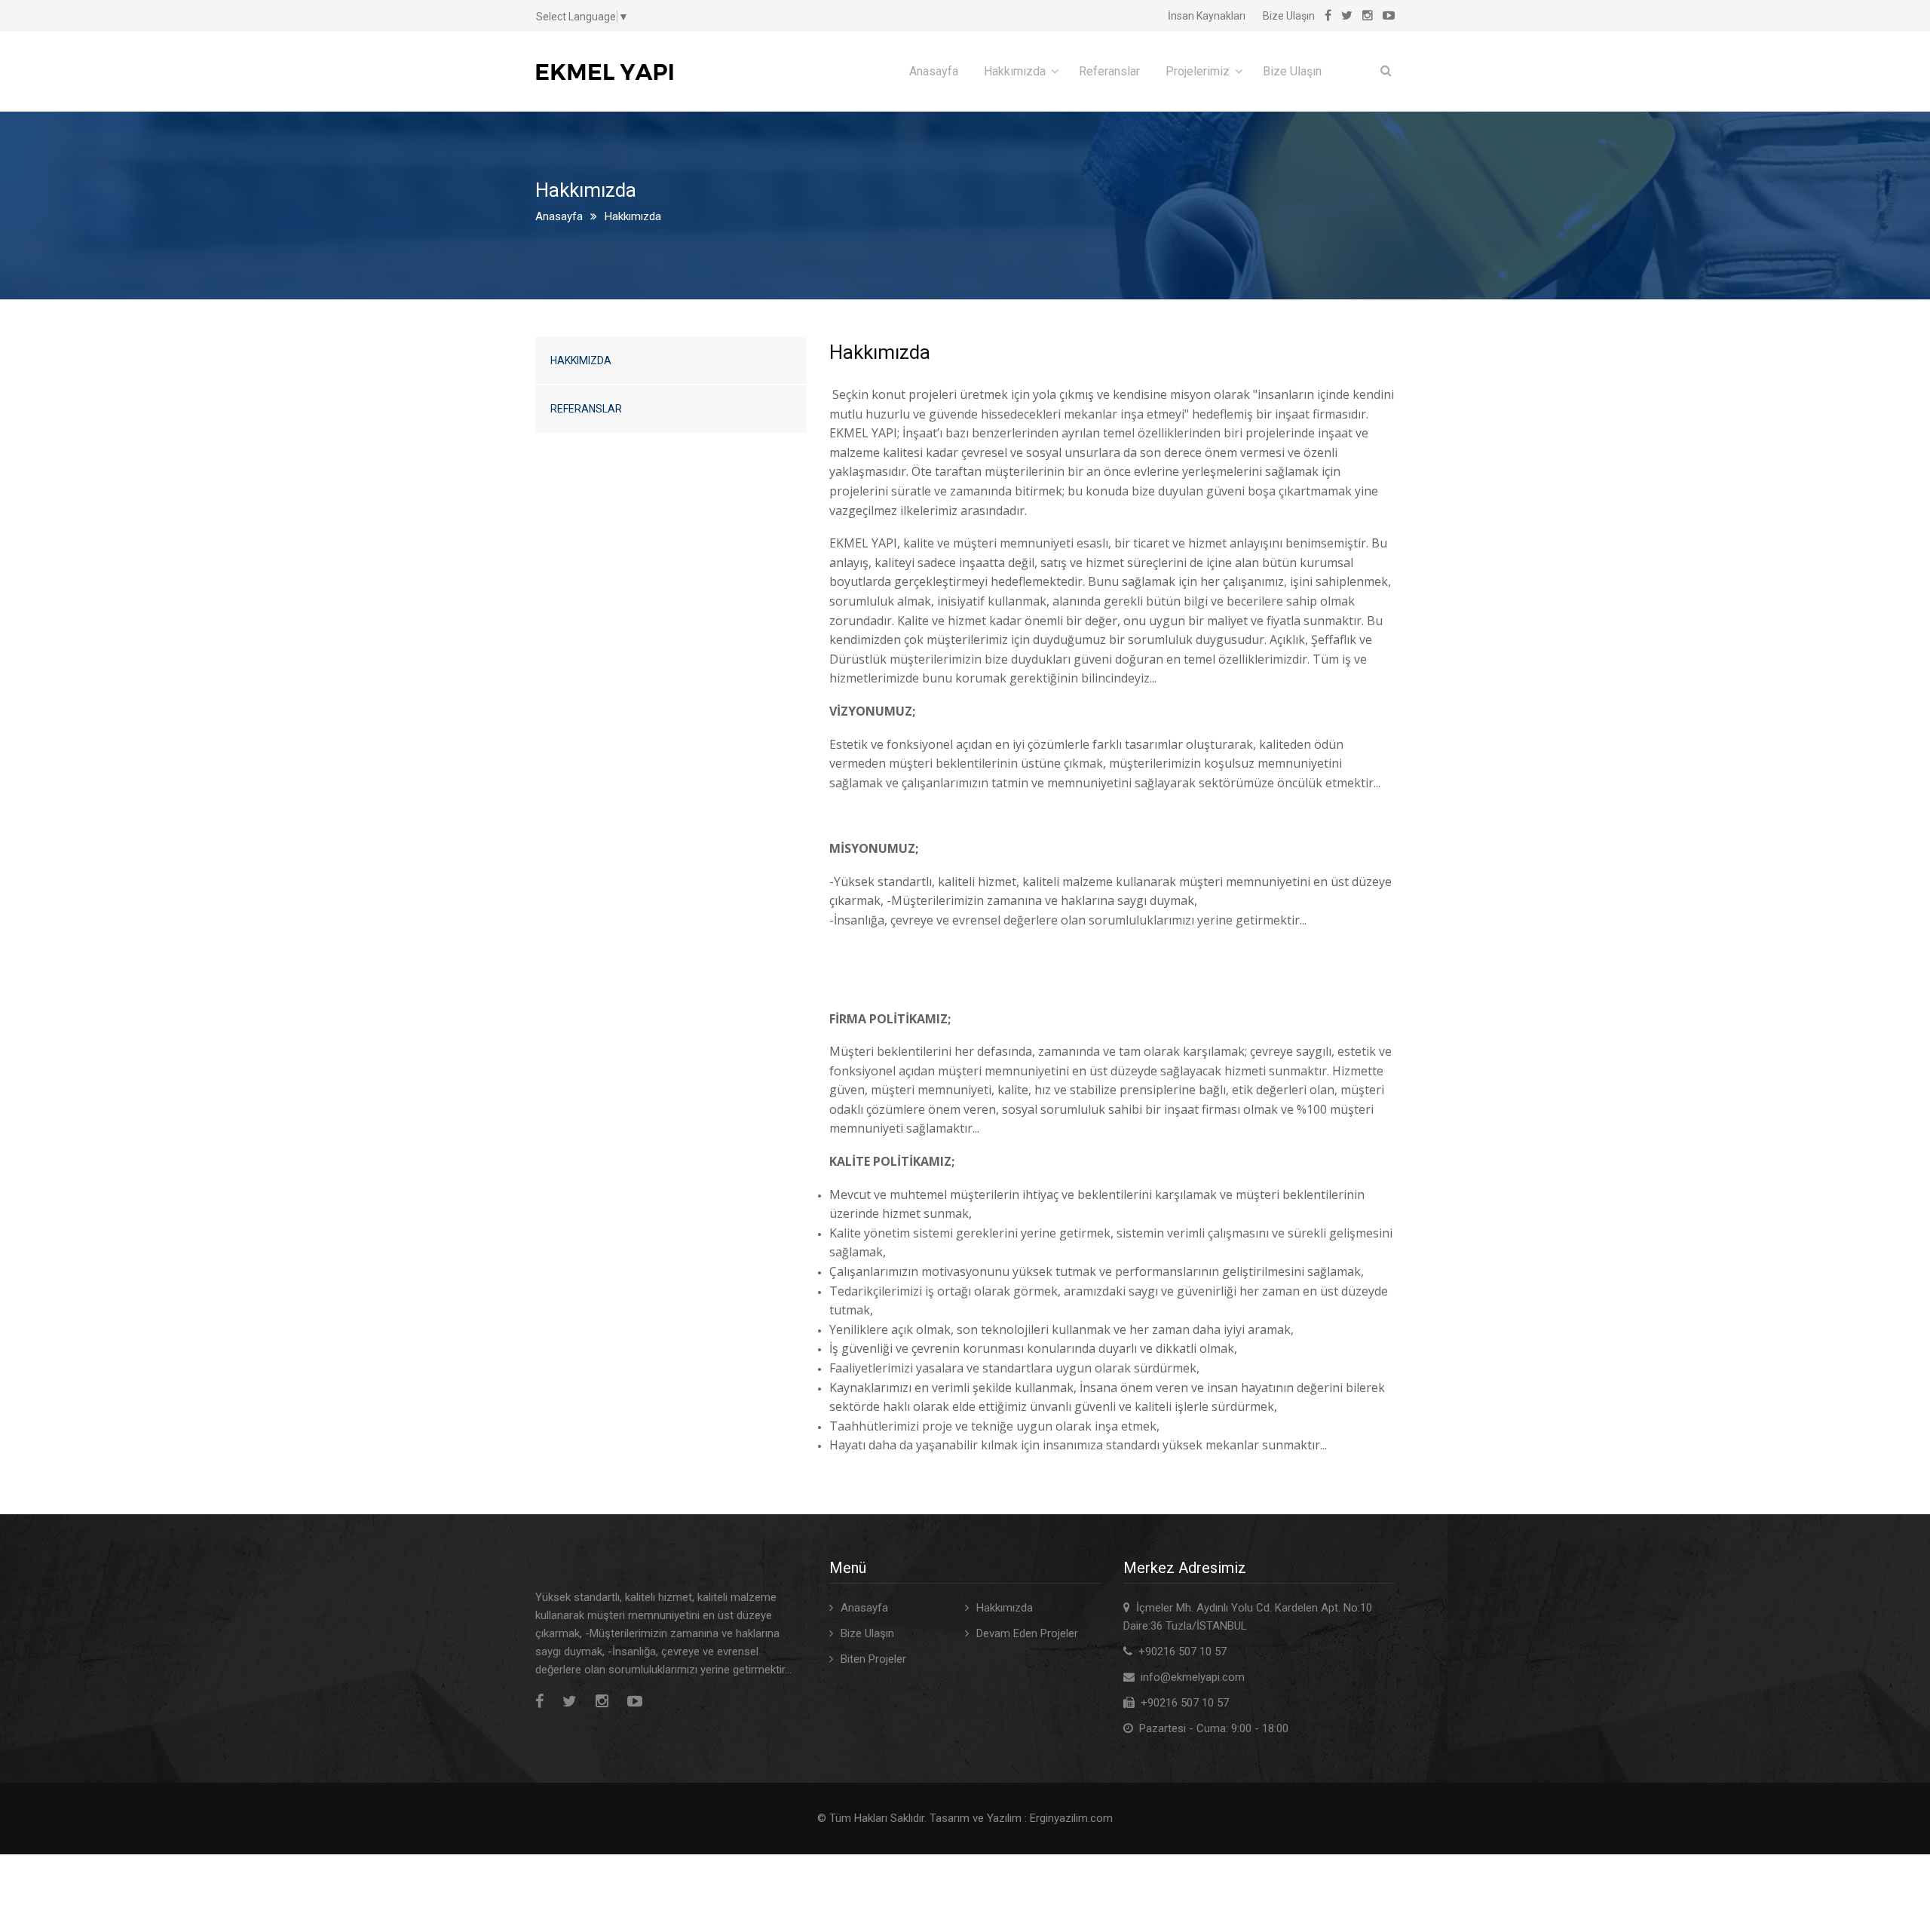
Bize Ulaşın (1289, 16)
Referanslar (1109, 71)
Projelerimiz (1198, 71)
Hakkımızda (1015, 71)
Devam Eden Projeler (1027, 1633)
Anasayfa (934, 71)
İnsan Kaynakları (1207, 16)
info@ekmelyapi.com (1193, 1677)
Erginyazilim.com (1071, 1818)
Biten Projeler (873, 1659)
